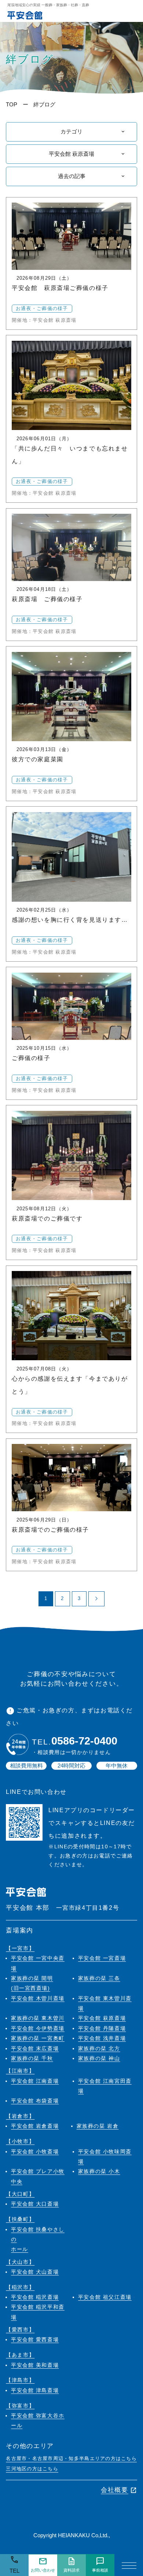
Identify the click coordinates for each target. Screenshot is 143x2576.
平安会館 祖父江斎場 (105, 2297)
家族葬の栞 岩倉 (98, 2126)
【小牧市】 (20, 2141)
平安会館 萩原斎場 (102, 2018)
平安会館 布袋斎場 (35, 2101)
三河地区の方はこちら (32, 2469)
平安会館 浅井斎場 (102, 2038)
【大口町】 (20, 2194)
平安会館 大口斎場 (35, 2204)
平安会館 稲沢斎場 (35, 2297)
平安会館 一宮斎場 (102, 1958)
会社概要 (119, 2490)
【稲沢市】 (20, 2287)
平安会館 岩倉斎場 (35, 2126)
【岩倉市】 (20, 2116)
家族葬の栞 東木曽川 (38, 2018)
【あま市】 (20, 2355)
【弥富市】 (20, 2406)
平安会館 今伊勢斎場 (38, 2028)
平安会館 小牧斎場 (35, 2152)
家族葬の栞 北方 (99, 2049)
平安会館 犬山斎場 (35, 2272)
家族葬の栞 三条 (99, 1978)
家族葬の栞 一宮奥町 (38, 2038)
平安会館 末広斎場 (35, 2049)
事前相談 (100, 2565)
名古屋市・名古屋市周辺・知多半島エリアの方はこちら (71, 2459)
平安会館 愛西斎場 (35, 2340)
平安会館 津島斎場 (35, 2390)
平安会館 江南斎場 (35, 2081)
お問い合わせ (43, 2565)
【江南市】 (20, 2071)
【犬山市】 (20, 2262)
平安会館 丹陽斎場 (102, 2028)
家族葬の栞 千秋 (32, 2058)
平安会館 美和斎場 (35, 2365)
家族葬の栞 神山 (99, 2058)
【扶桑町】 (20, 2219)
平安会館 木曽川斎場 (38, 1998)
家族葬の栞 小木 (99, 2171)
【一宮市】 (20, 1948)
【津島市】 (20, 2380)
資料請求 (71, 2565)
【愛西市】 (20, 2330)
